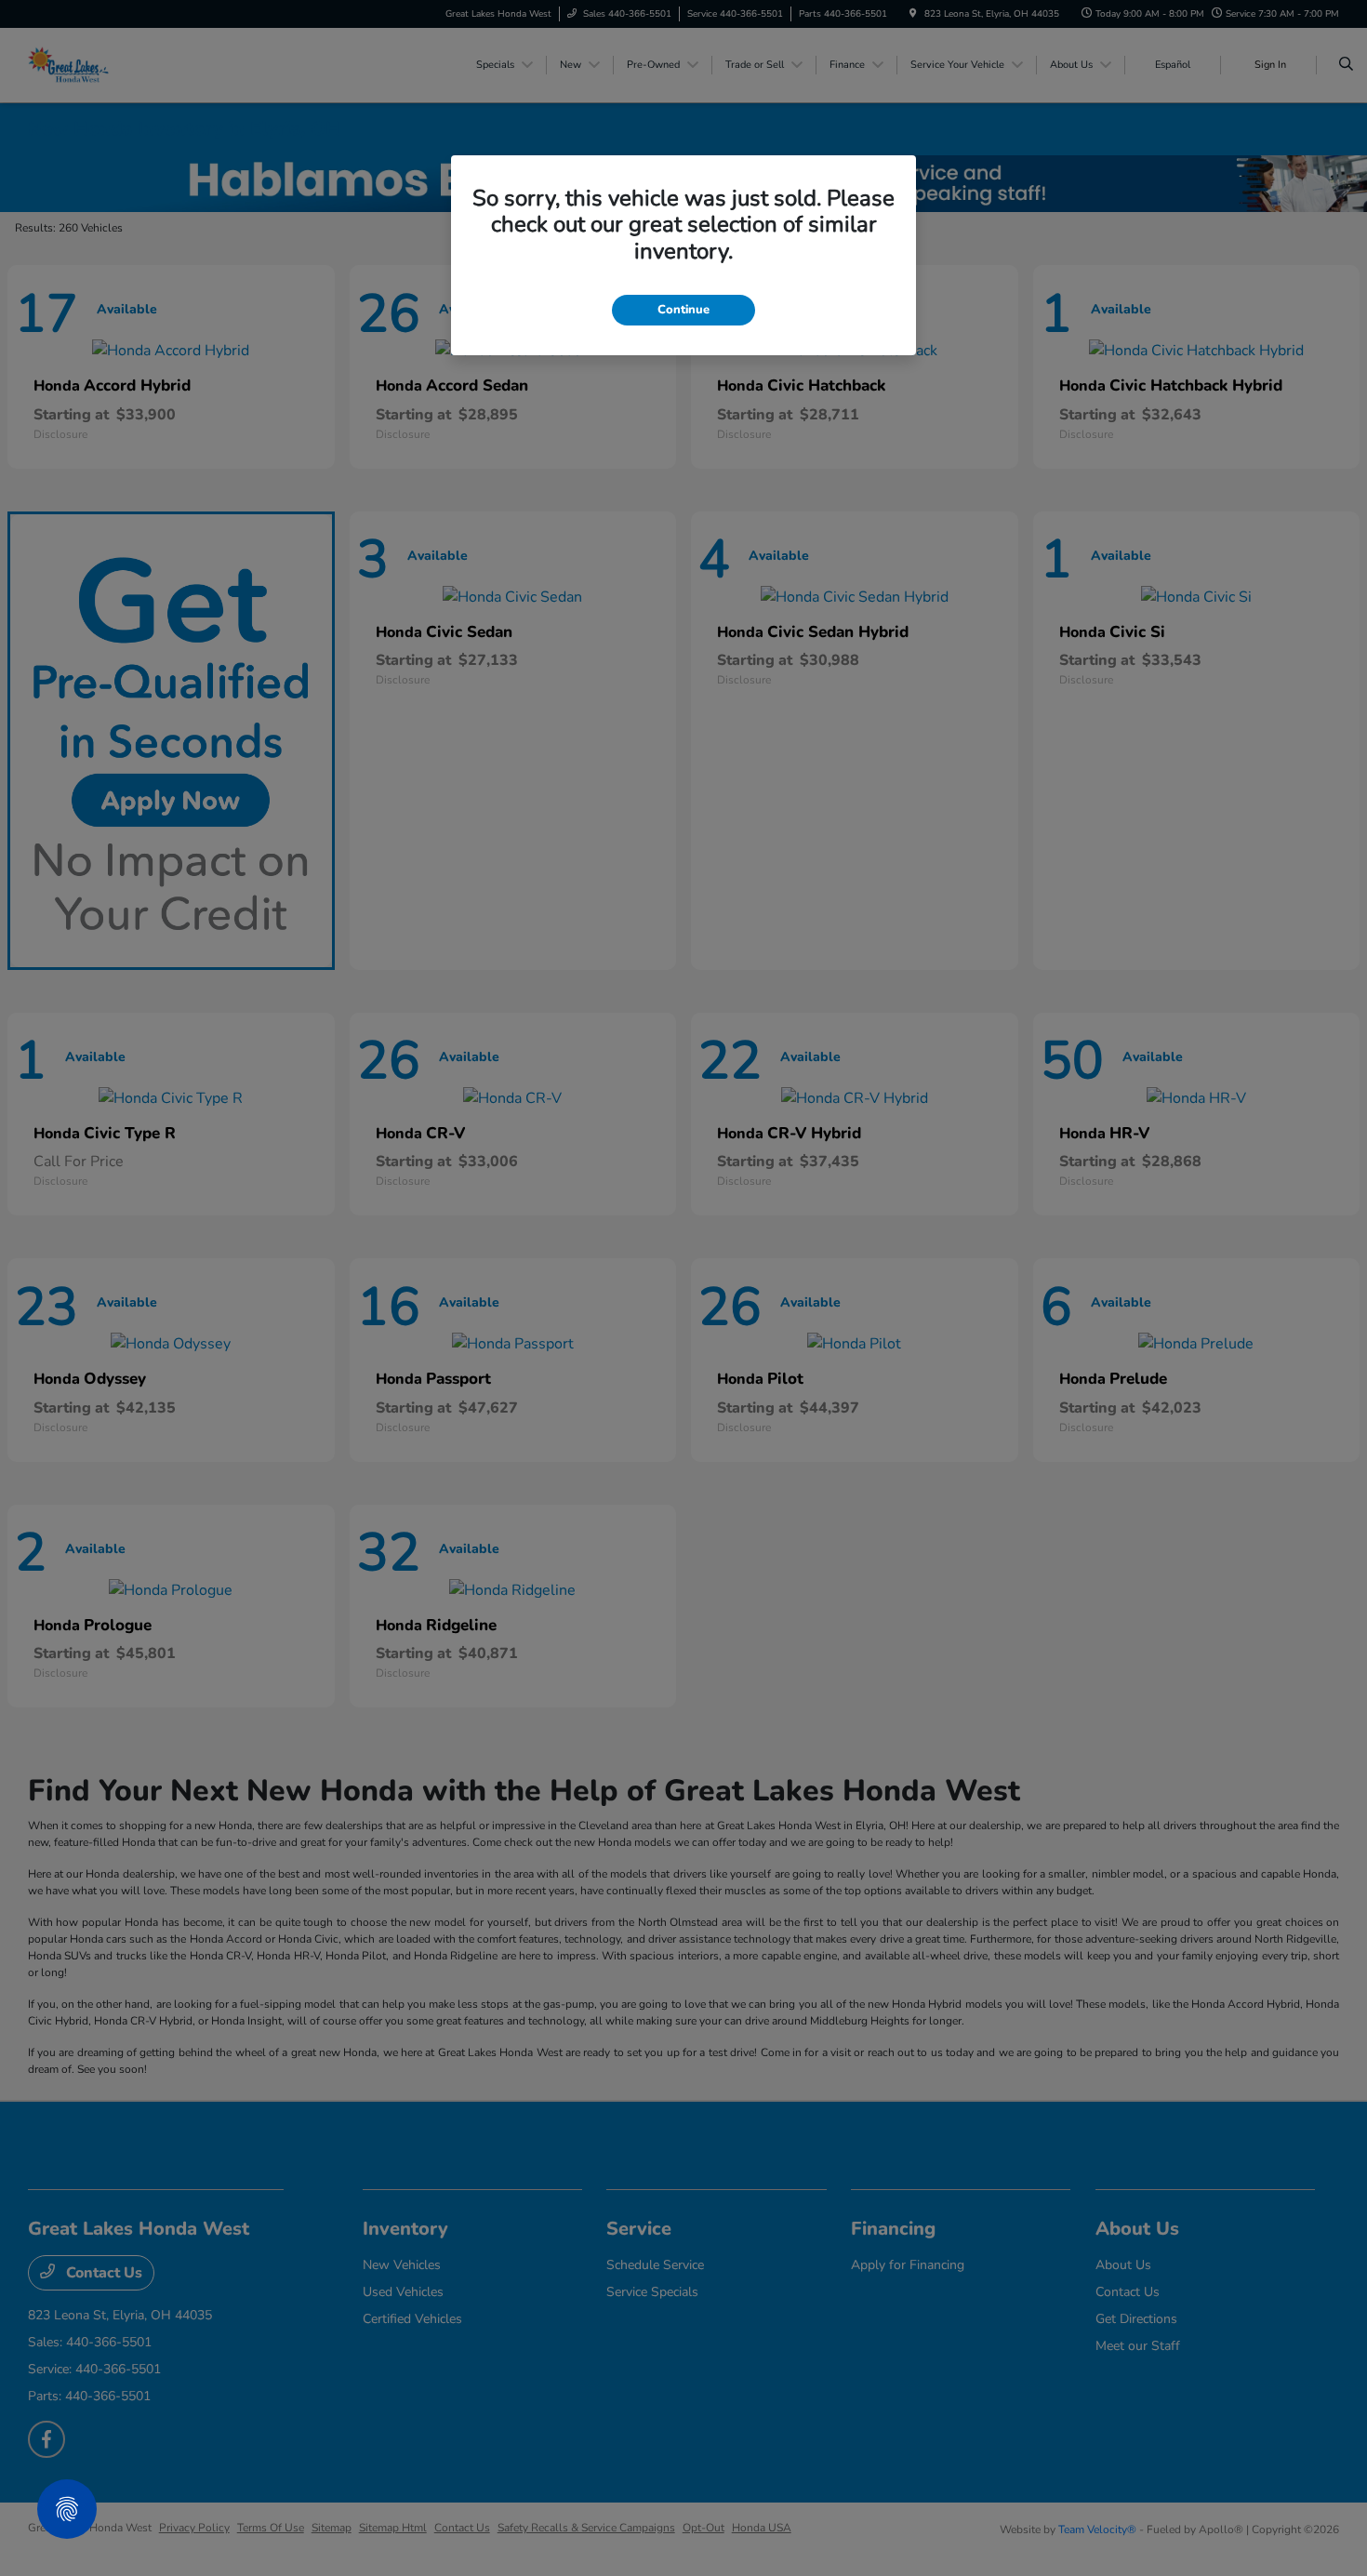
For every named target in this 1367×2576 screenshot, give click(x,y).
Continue (683, 310)
